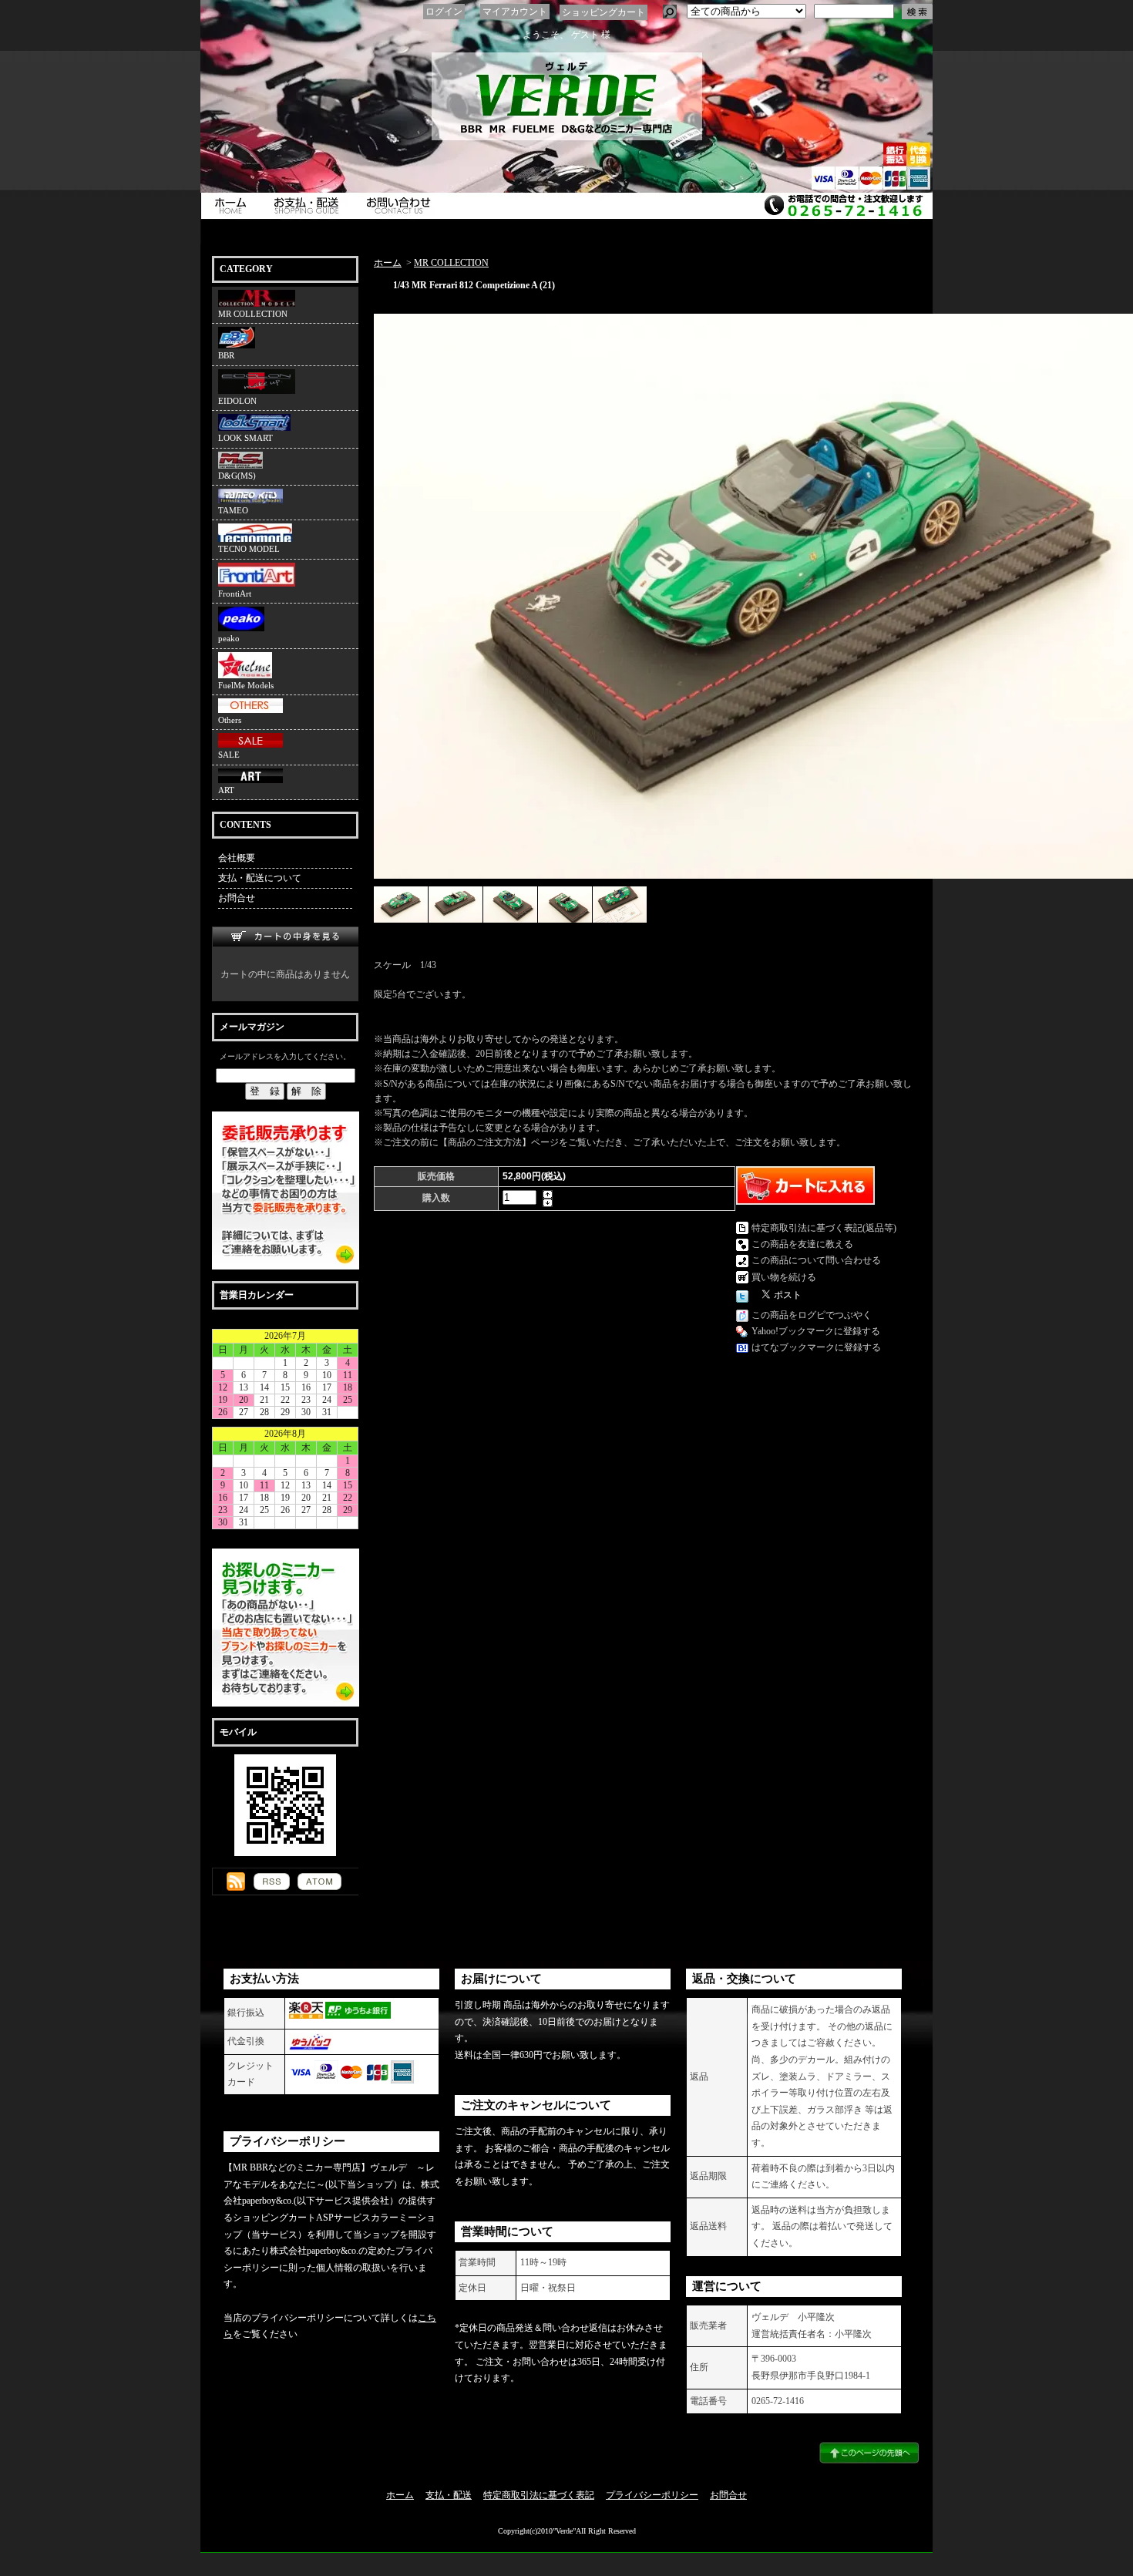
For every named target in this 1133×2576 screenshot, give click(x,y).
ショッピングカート (603, 12)
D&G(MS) (237, 476)
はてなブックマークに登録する (816, 1347)
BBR (226, 355)
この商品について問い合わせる (816, 1260)
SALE (229, 755)
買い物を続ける (784, 1277)
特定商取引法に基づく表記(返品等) (824, 1228)
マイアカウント (515, 12)
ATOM (319, 1882)
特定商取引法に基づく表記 (539, 2495)
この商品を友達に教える (802, 1244)
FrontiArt (235, 594)
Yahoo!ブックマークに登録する (816, 1331)
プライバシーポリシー (652, 2495)
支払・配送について (310, 206)
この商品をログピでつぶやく (812, 1315)
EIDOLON (237, 401)
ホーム (232, 206)
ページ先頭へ (869, 2453)
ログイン (444, 12)
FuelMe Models (246, 685)
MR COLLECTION (253, 314)
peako (229, 638)
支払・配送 (449, 2495)
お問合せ (402, 206)
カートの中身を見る (285, 937)
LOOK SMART (245, 438)
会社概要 (237, 858)
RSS (272, 1882)
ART (226, 790)
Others (230, 720)
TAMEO (233, 510)
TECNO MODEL (249, 549)
